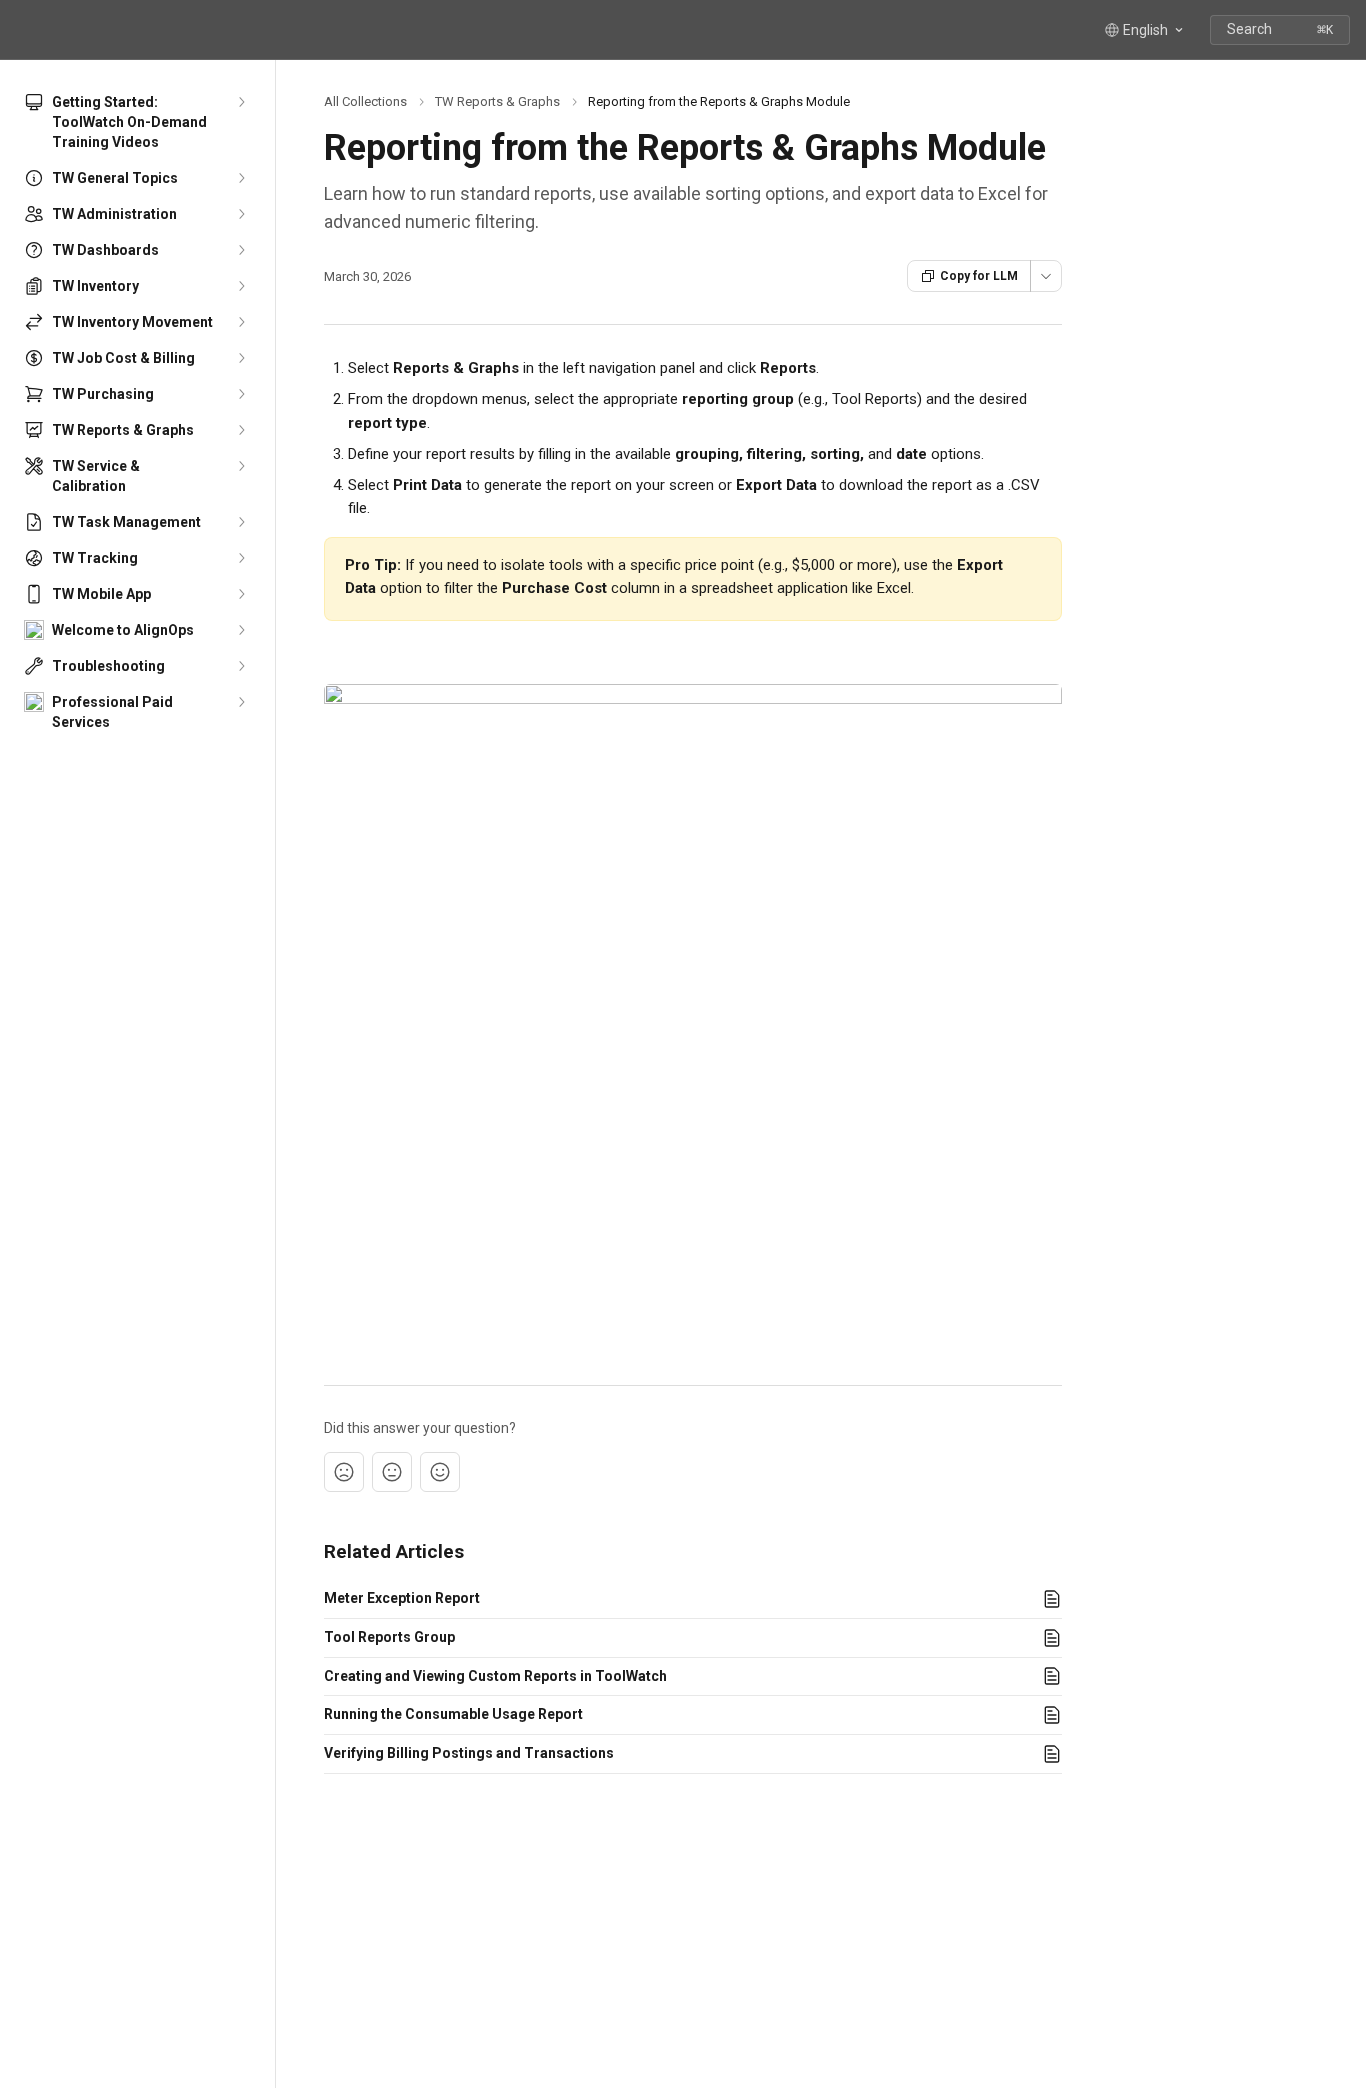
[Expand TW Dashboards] (241, 250)
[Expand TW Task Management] (241, 522)
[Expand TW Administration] (241, 214)
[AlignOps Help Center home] (20, 30)
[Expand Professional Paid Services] (241, 702)
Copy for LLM (979, 276)
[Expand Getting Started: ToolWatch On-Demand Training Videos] (241, 102)
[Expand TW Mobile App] (241, 594)
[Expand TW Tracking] (241, 558)
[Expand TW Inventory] (241, 286)
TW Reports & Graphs (497, 101)
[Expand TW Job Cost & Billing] (241, 358)
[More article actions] (1046, 276)
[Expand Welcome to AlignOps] (241, 630)
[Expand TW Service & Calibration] (241, 466)
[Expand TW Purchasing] (241, 394)
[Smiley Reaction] (440, 1472)
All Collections (365, 101)
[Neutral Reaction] (392, 1472)
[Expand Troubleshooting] (241, 666)
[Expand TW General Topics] (241, 178)
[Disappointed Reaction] (344, 1472)
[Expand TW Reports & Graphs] (241, 430)
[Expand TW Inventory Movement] (241, 322)
